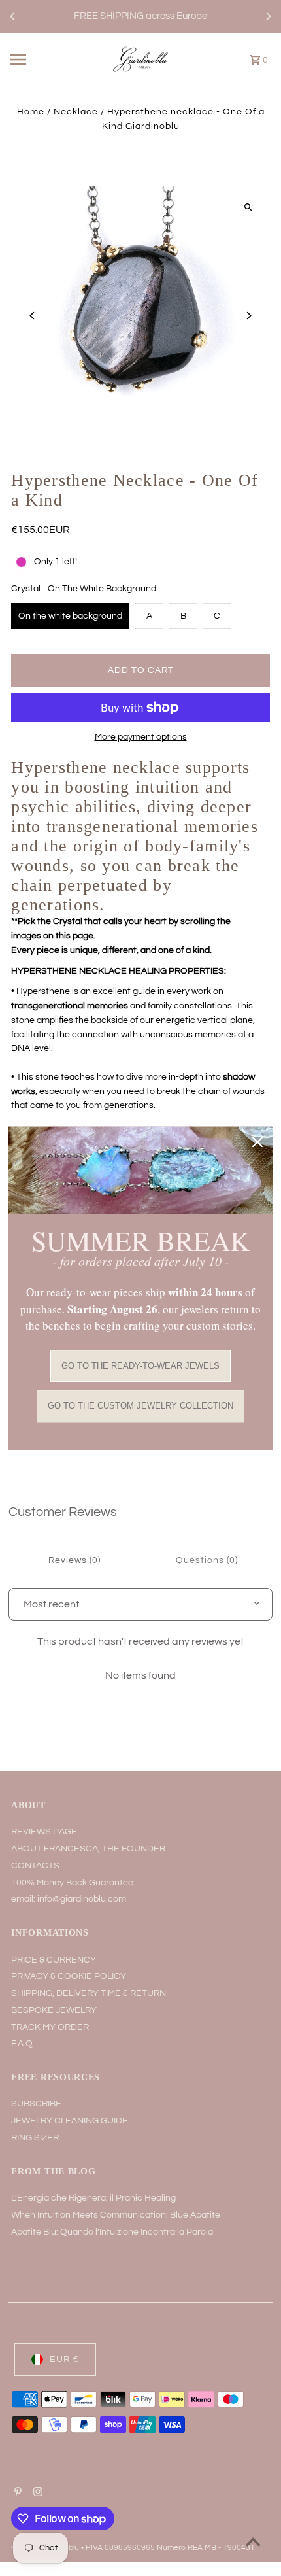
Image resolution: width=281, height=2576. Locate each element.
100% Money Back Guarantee (72, 1883)
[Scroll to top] (253, 2542)
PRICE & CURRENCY (54, 1960)
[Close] (257, 1142)
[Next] (268, 16)
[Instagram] (36, 2494)
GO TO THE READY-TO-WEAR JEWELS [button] (140, 1366)
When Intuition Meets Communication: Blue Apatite (116, 2215)
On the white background (70, 616)
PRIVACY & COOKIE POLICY (69, 1976)
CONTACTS (35, 1866)
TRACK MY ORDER (50, 2027)
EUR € (64, 2360)
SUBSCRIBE (36, 2104)
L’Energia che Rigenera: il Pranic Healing (93, 2198)
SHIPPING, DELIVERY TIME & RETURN (89, 1993)
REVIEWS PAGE (44, 1832)
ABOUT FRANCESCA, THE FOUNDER (88, 1849)
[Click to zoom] (249, 208)
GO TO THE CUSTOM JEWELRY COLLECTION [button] (140, 1406)
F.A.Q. (23, 2044)
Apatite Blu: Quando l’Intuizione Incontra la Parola (112, 2232)
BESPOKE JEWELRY (54, 2010)
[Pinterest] (16, 2494)
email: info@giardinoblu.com (69, 1899)
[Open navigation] (38, 60)
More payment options (141, 737)
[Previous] (13, 16)
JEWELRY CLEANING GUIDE (70, 2121)
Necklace (76, 112)
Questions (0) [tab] (207, 1560)
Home (31, 112)
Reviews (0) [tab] (74, 1560)
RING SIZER (35, 2138)
